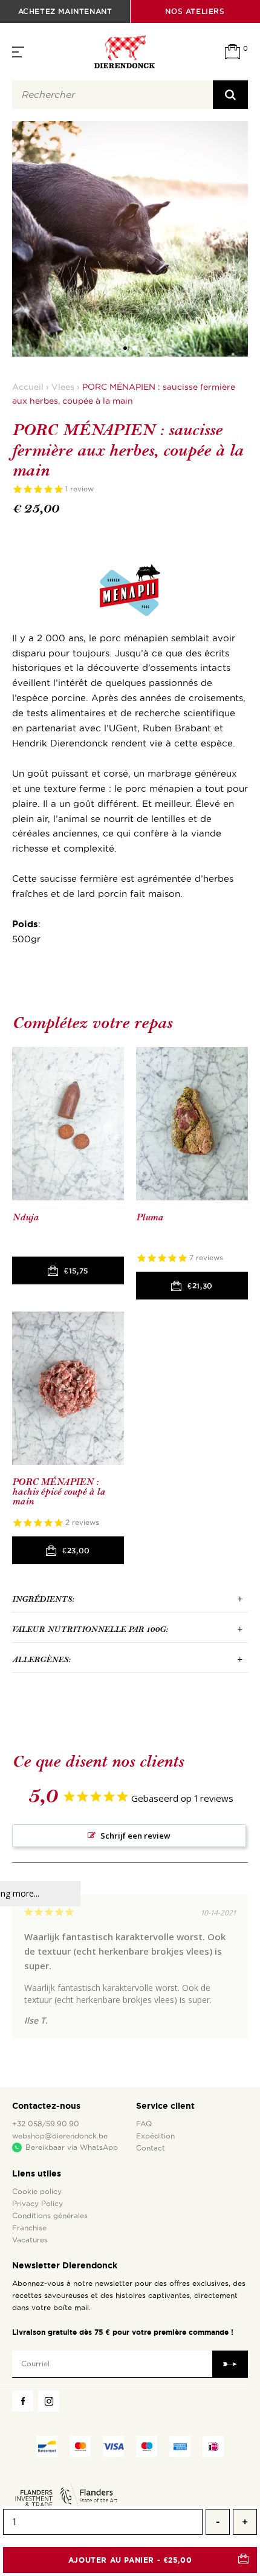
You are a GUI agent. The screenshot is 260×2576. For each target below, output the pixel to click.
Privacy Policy (37, 2204)
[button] (125, 348)
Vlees (63, 387)
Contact (151, 2148)
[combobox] (112, 95)
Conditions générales (50, 2216)
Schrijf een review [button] (135, 1836)
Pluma (150, 1218)
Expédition (155, 2136)
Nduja (25, 1218)
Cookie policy (37, 2192)
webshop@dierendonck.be (60, 2136)
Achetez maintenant (65, 11)
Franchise (29, 2228)
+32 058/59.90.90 (46, 2124)
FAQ (144, 2124)
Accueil (28, 387)
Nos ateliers (195, 11)
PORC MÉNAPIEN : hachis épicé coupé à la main (59, 1492)
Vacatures (30, 2240)
